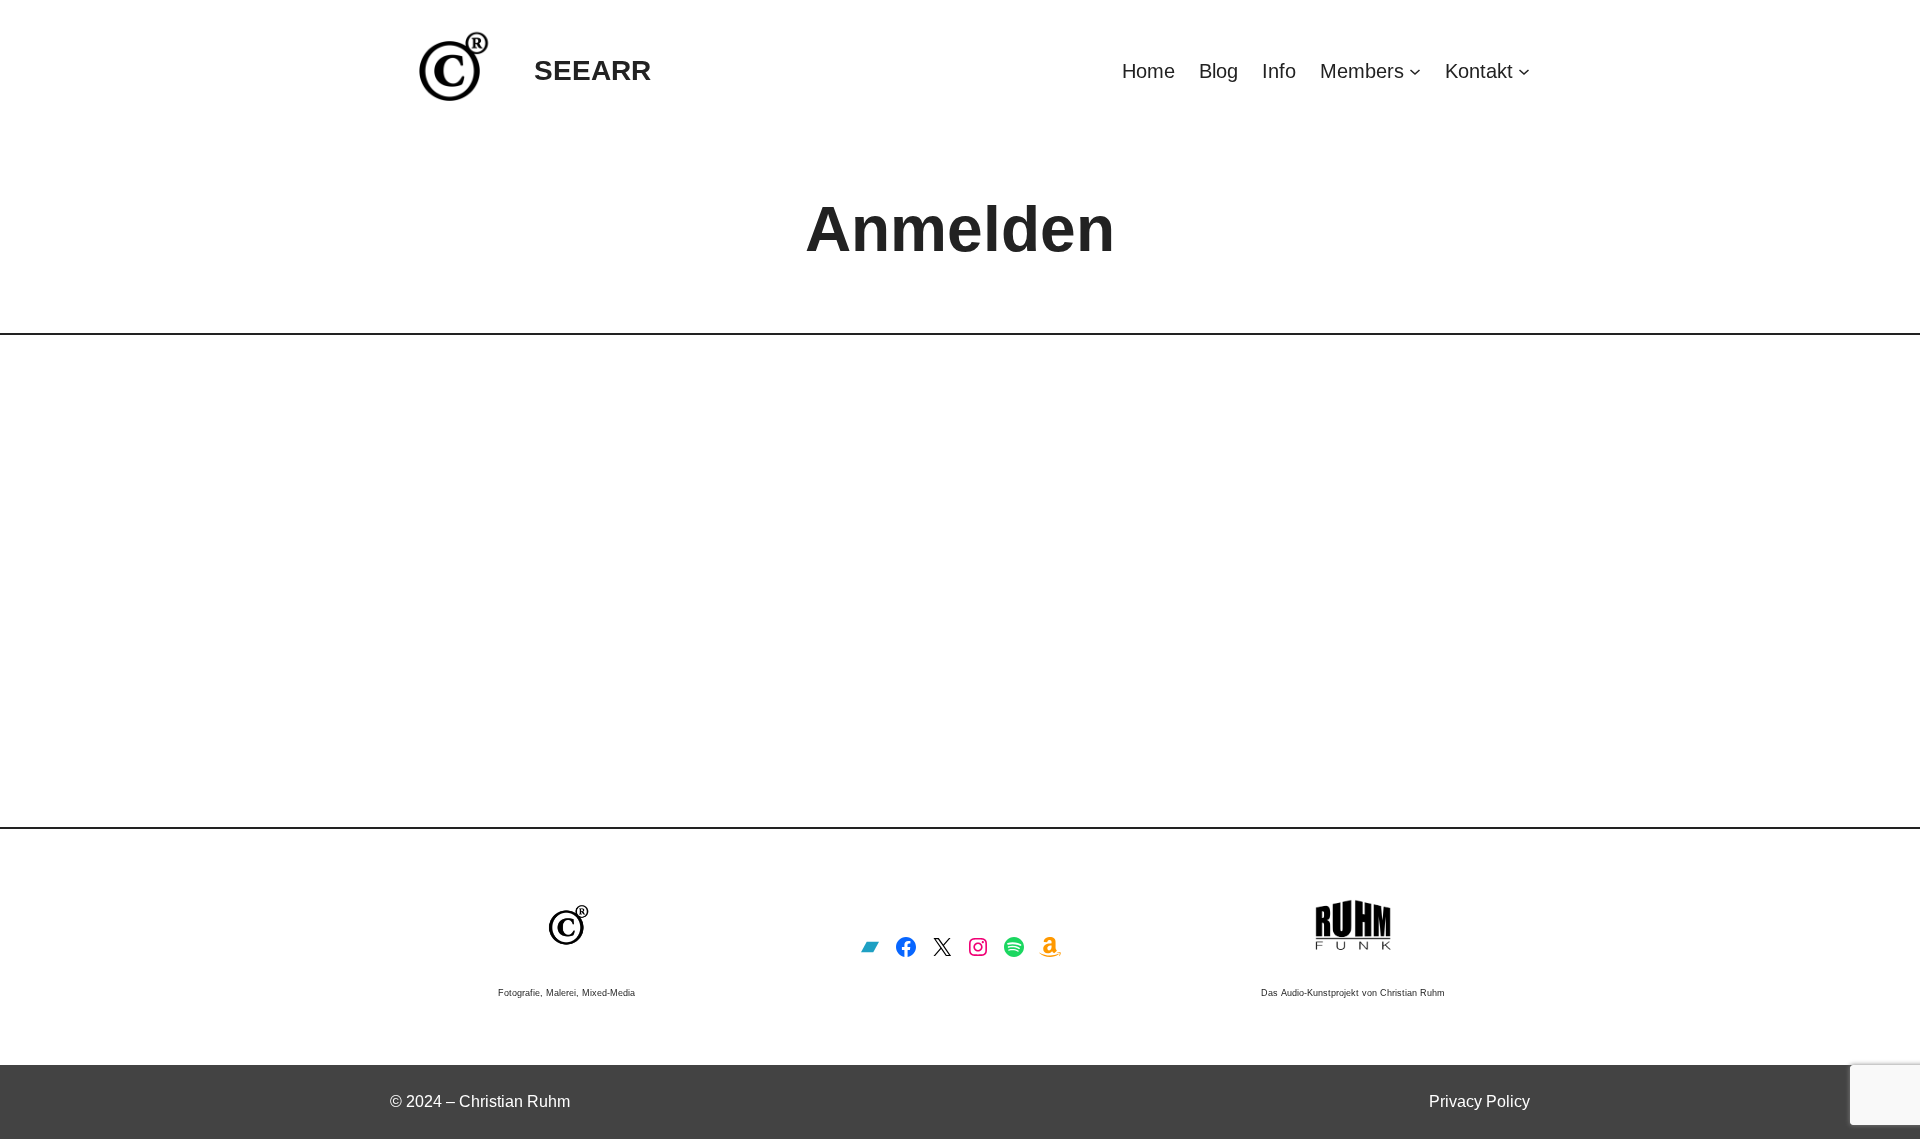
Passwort (774, 515)
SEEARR (592, 70)
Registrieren (1077, 661)
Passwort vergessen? (960, 720)
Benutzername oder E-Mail (834, 426)
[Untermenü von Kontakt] (1524, 71)
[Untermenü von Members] (1415, 71)
